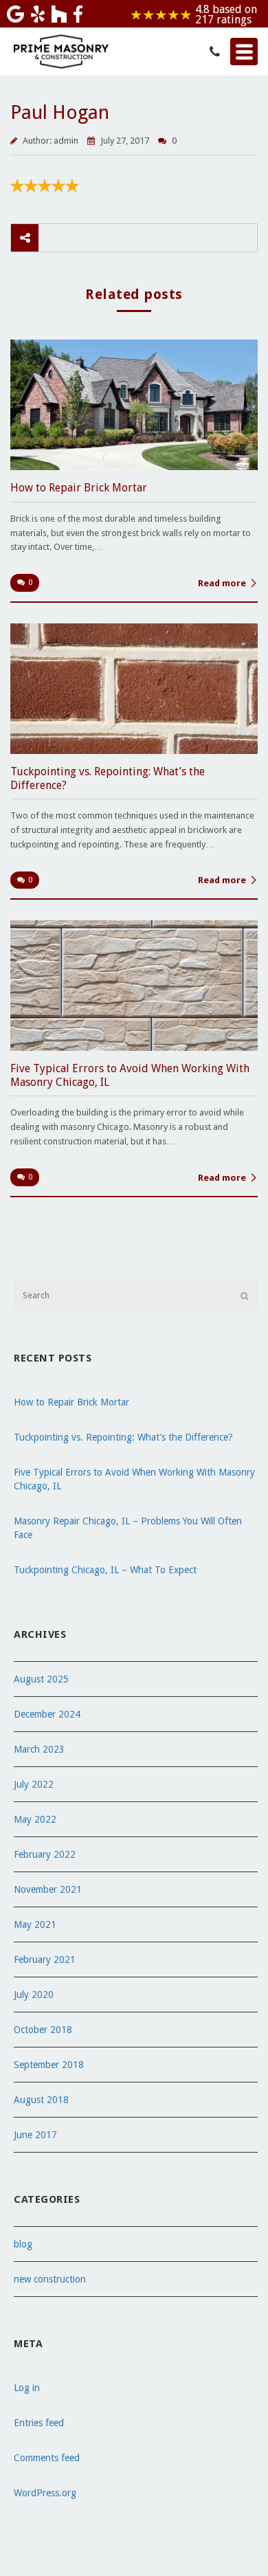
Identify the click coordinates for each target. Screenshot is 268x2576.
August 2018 (41, 2100)
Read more (222, 583)
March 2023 (39, 1749)
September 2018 (49, 2065)
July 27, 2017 (126, 141)
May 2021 (35, 1924)
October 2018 (43, 2030)
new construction (50, 2279)
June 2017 (35, 2135)
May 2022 (35, 1819)
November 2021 (48, 1889)
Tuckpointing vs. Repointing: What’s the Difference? (123, 1437)
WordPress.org (45, 2493)
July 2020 (34, 1995)
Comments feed (47, 2458)
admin (66, 141)
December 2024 (47, 1714)
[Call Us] (215, 53)
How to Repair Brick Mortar (71, 1402)
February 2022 (45, 1854)
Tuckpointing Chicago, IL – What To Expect (105, 1570)
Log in (27, 2388)
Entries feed (39, 2423)
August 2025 (41, 1679)
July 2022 (34, 1784)
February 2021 (45, 1959)
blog (23, 2244)
